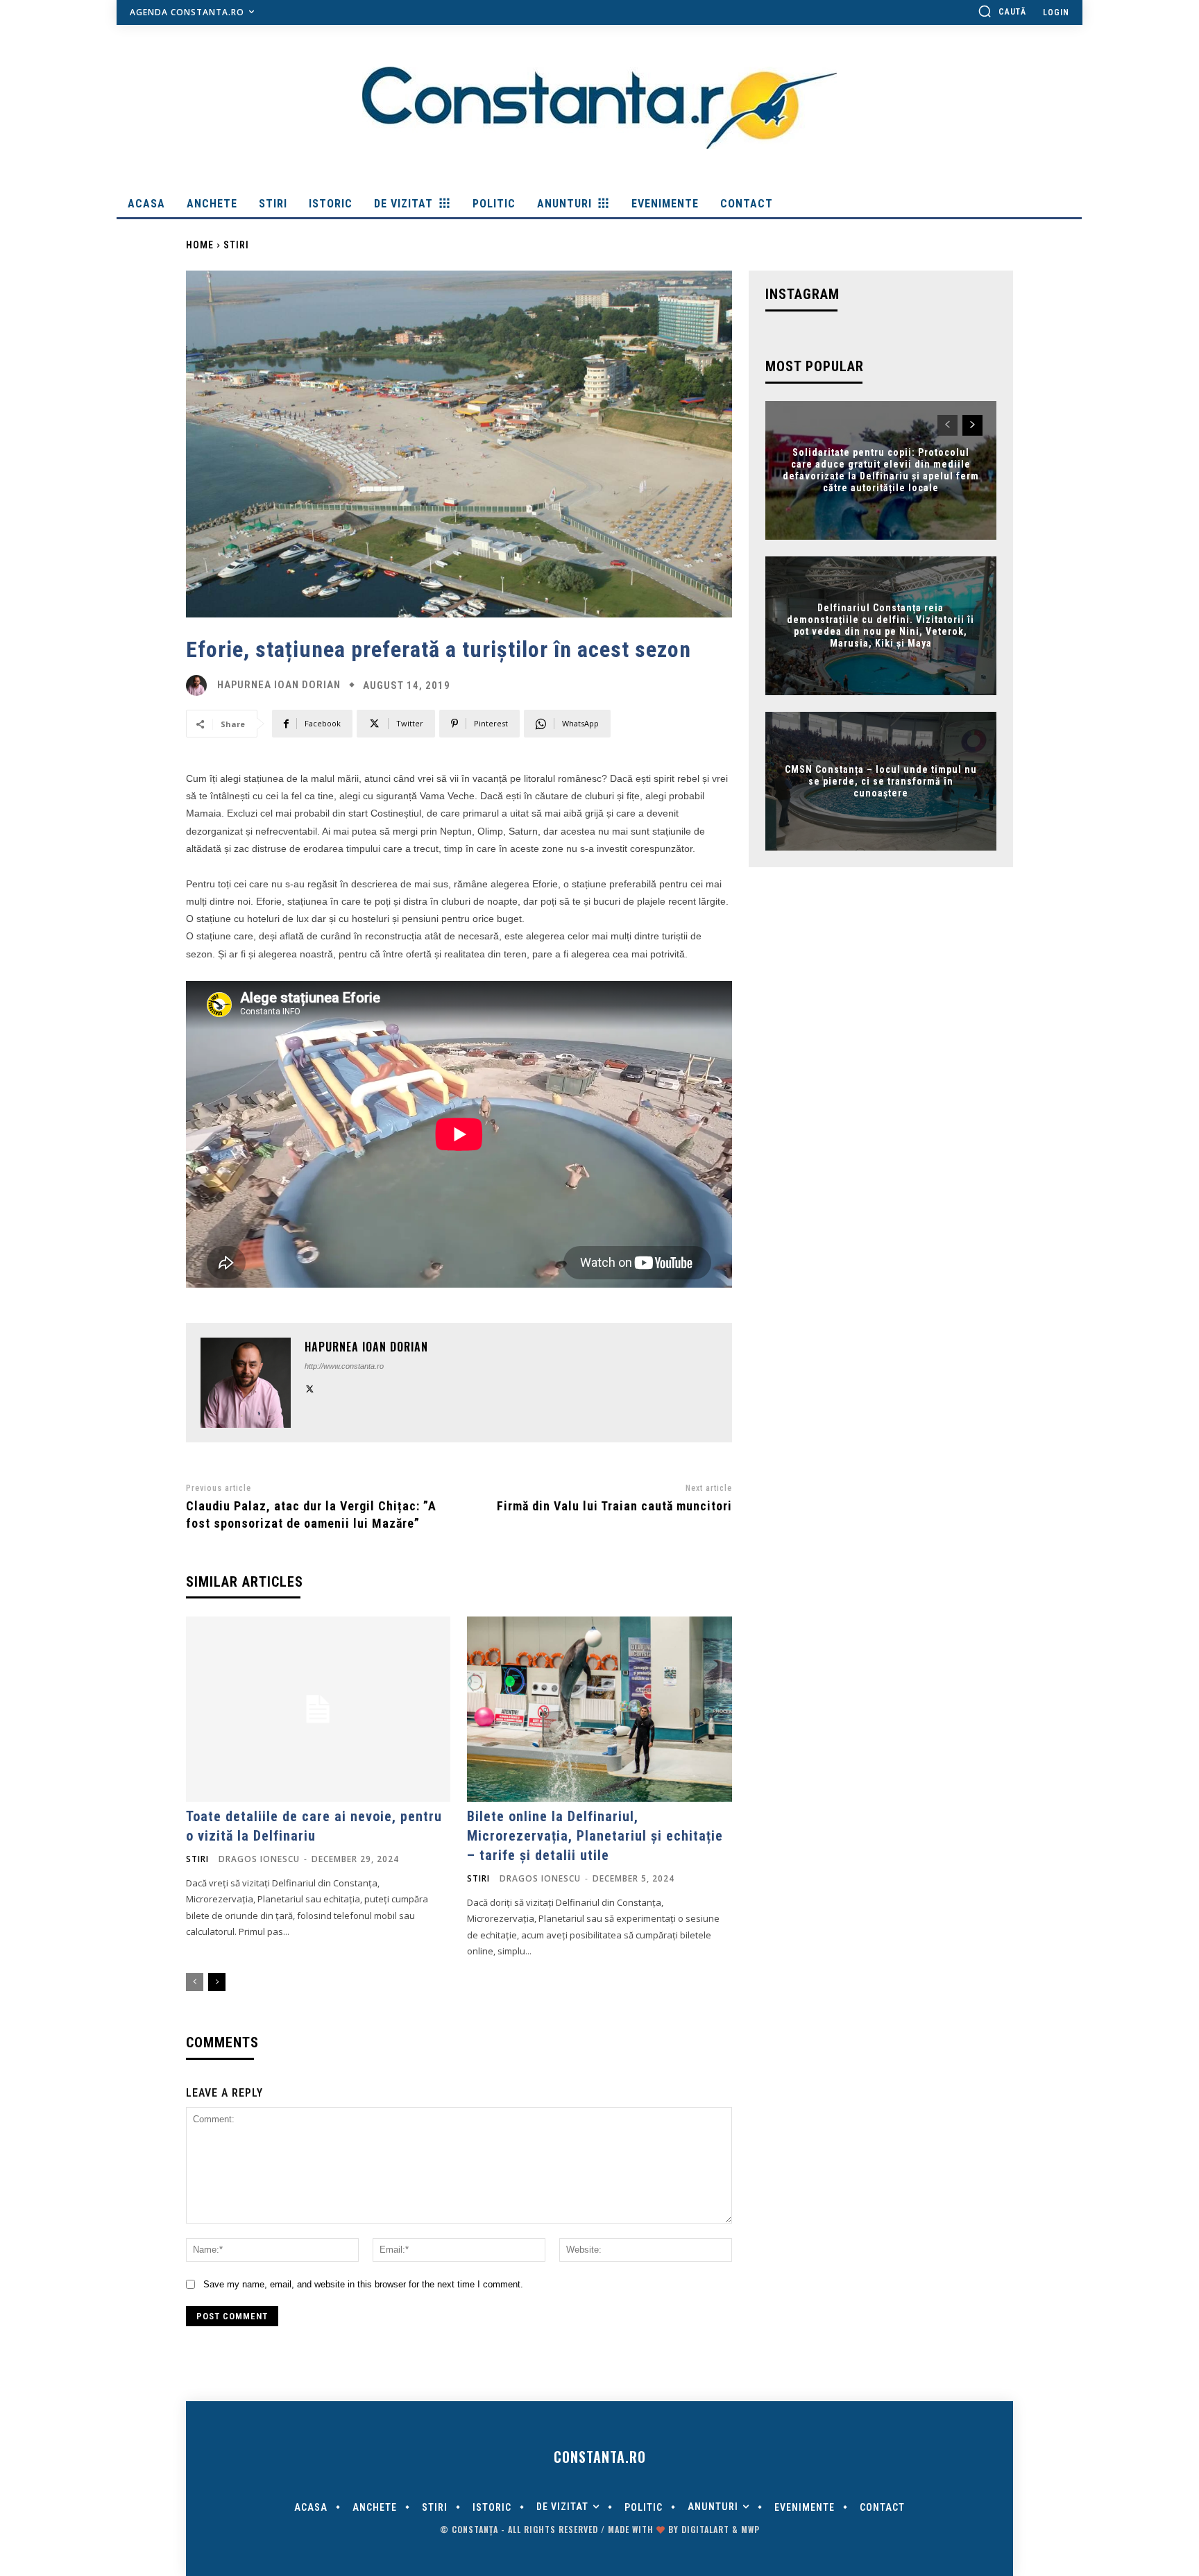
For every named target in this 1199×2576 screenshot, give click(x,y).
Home (200, 245)
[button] (1002, 11)
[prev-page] (195, 1982)
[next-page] (217, 1982)
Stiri (236, 245)
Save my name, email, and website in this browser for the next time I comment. (363, 2284)
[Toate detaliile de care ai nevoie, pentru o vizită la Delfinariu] (318, 1709)
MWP (750, 2529)
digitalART (705, 2529)
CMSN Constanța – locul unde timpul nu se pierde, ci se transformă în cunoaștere (881, 781)
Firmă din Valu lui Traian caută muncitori (614, 1506)
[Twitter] (310, 1388)
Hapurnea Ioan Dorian (279, 685)
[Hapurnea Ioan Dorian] (200, 685)
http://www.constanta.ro (344, 1366)
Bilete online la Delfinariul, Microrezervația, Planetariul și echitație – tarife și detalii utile (595, 1836)
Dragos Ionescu (259, 1859)
